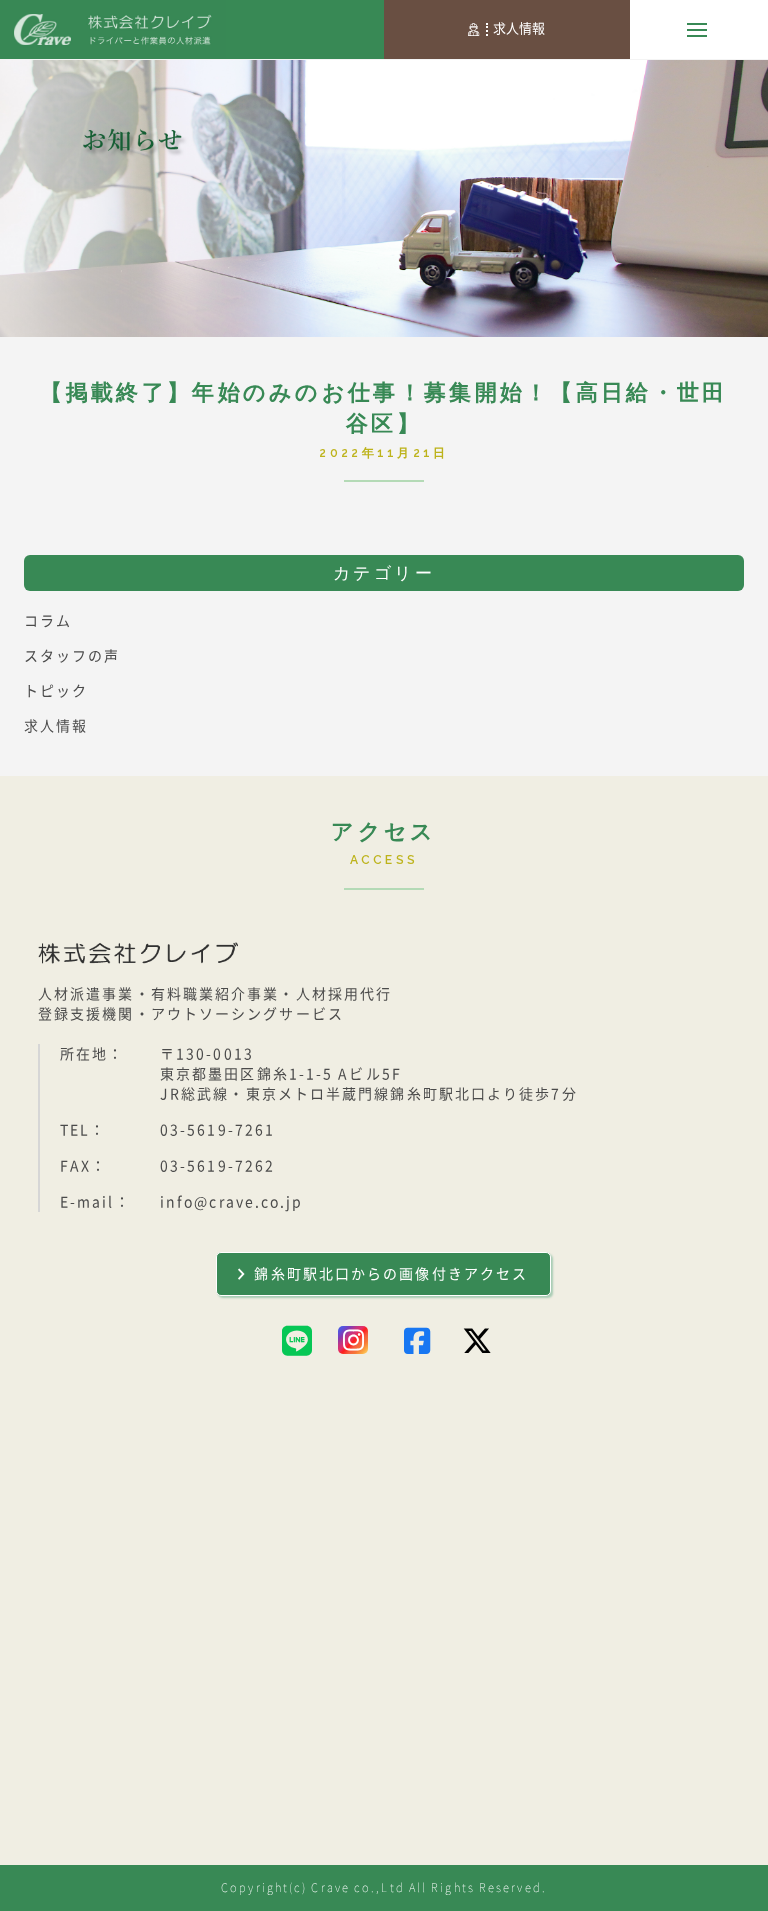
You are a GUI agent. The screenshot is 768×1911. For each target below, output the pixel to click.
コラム (48, 621)
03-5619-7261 (217, 1130)
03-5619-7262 (217, 1166)
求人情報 (519, 28)
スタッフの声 (72, 656)
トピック (56, 691)
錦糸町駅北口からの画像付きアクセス (391, 1274)
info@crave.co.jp (232, 1202)
